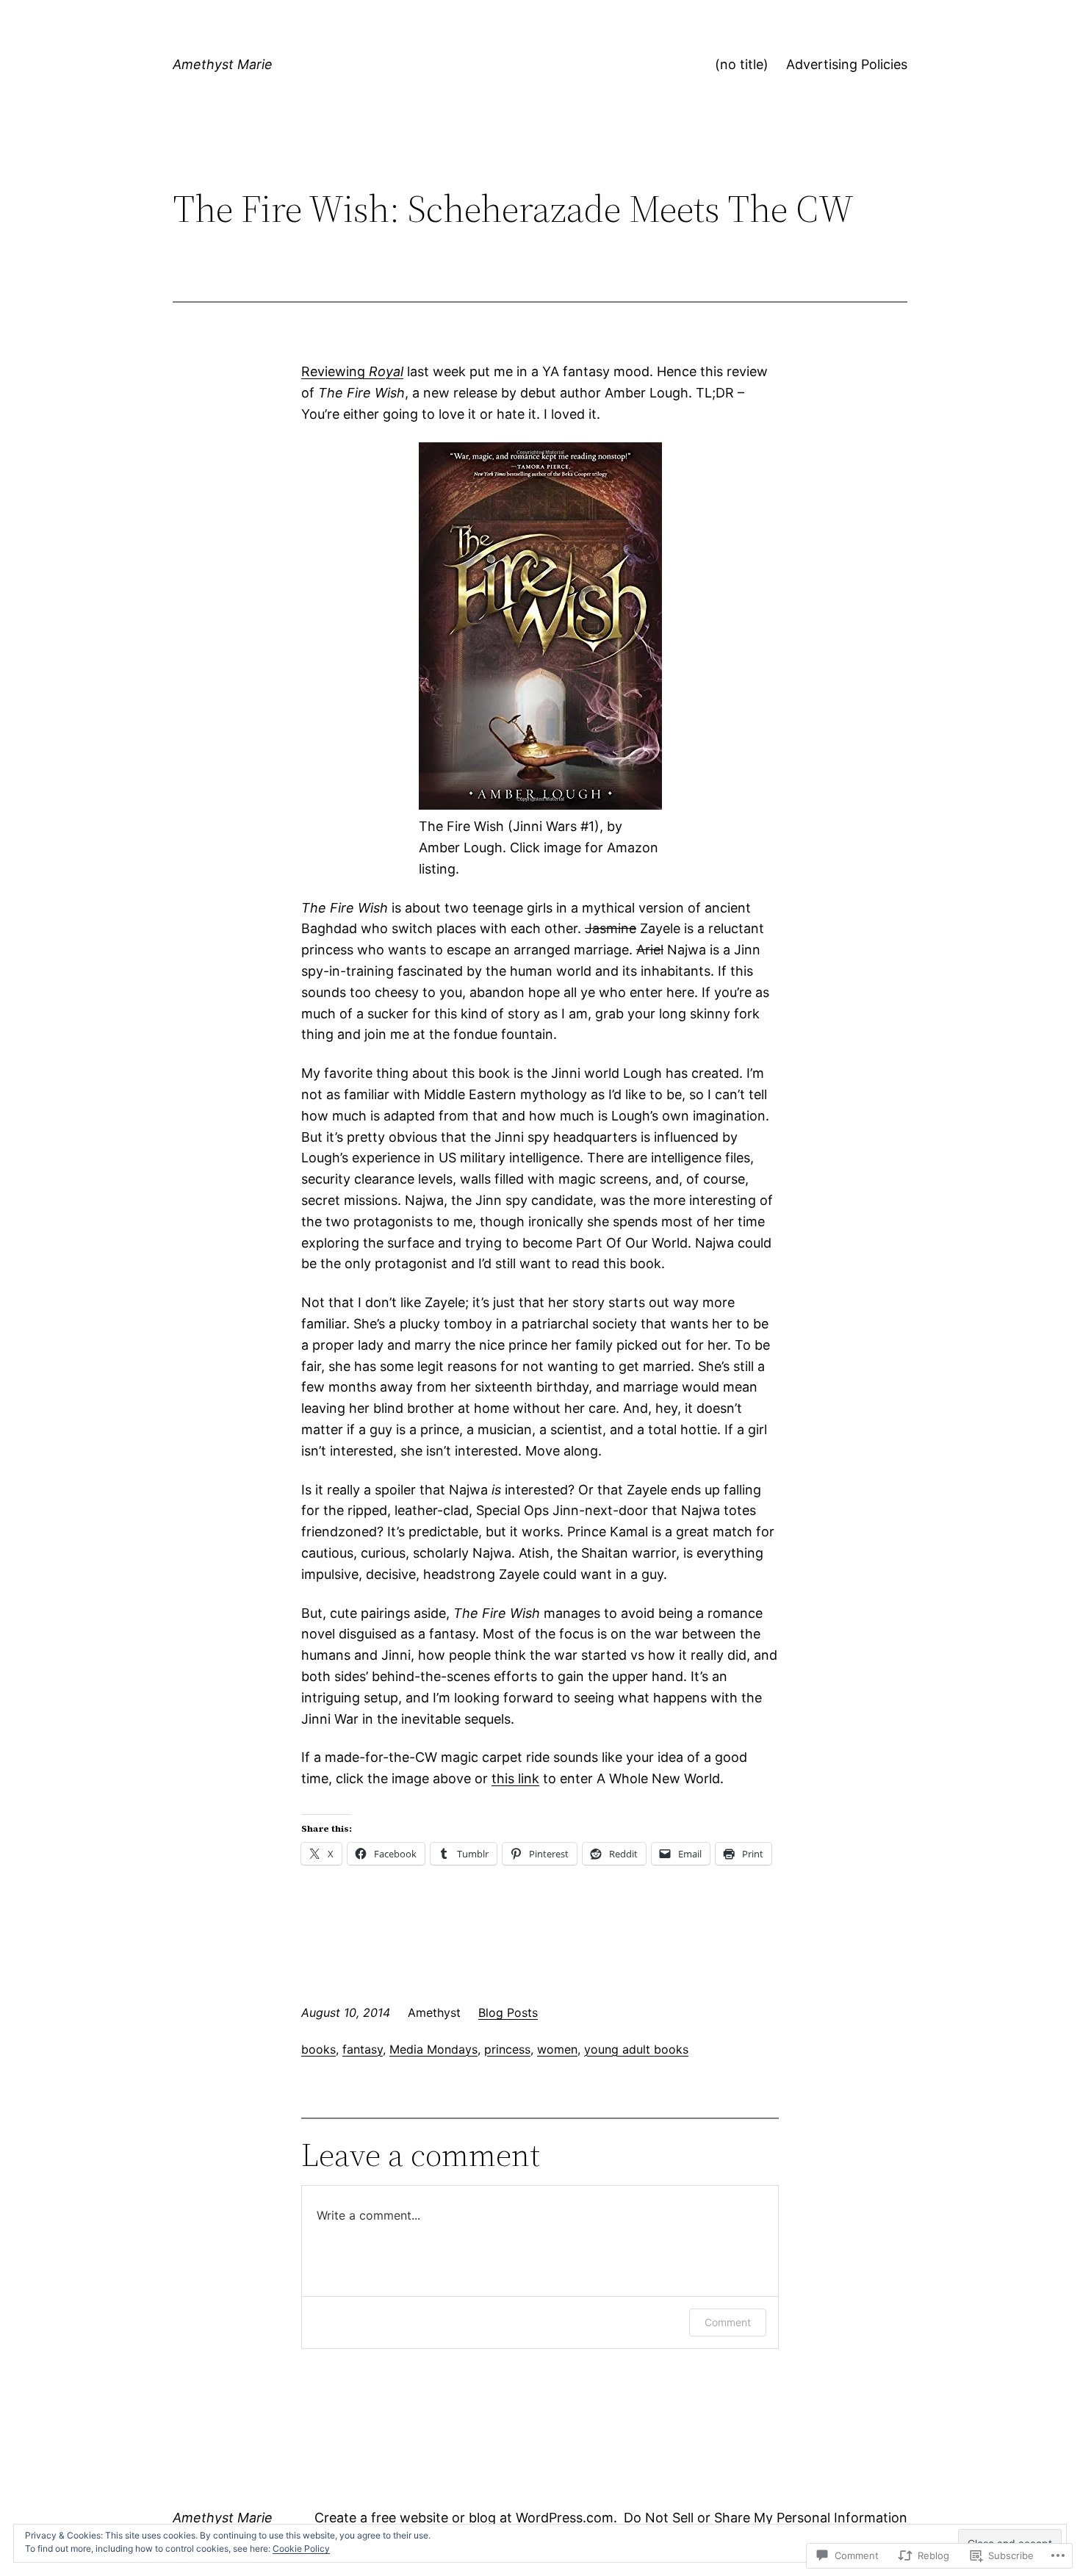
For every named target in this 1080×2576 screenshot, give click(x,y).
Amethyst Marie (223, 64)
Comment (728, 2322)
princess (507, 2049)
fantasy (363, 2049)
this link (515, 1778)
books (318, 2049)
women (557, 2049)
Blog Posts (508, 2012)
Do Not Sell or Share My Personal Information (766, 2518)
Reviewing (352, 371)
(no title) (742, 64)
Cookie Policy (301, 2548)
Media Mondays (433, 2049)
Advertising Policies (847, 64)
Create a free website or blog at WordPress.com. (466, 2518)
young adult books (636, 2049)
